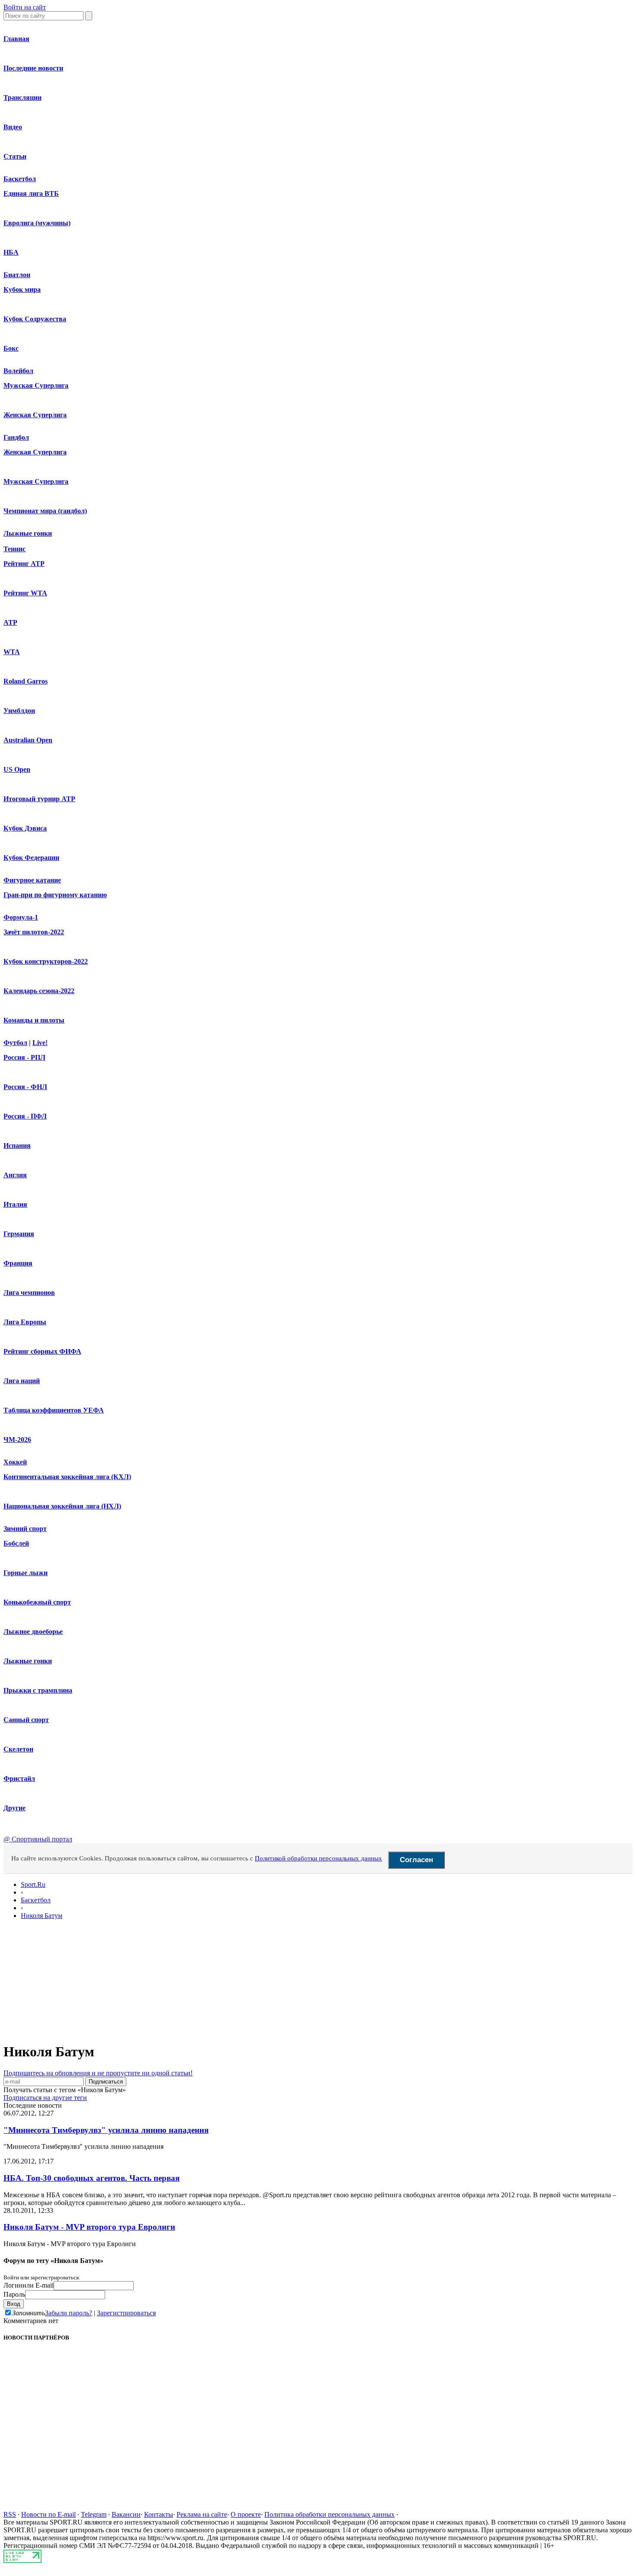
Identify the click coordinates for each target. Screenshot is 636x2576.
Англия (15, 1175)
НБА (11, 252)
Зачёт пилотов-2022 (34, 932)
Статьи (15, 156)
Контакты (159, 2514)
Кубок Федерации (31, 858)
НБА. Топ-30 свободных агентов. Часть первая (92, 2178)
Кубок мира (22, 289)
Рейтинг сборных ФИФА (42, 1351)
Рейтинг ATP (24, 564)
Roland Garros (26, 681)
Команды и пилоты (34, 1020)
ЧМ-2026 (17, 1440)
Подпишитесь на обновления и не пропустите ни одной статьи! (98, 2073)
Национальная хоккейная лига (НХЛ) (62, 1506)
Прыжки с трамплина (38, 1690)
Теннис (14, 549)
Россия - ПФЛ (25, 1116)
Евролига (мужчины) (37, 223)
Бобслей (16, 1543)
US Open (17, 769)
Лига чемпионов (29, 1293)
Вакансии (126, 2514)
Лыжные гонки (28, 533)
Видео (13, 127)
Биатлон (17, 275)
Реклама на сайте (202, 2514)
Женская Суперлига (35, 415)
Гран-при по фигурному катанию (55, 895)
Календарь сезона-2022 (39, 991)
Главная (16, 39)
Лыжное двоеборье (33, 1632)
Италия (15, 1204)
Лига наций (22, 1381)
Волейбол (18, 371)
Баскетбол (20, 179)
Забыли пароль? (69, 2313)
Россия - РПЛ (24, 1057)
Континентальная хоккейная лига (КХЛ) (67, 1477)
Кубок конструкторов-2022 (46, 961)
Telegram (94, 2514)
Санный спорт (26, 1720)
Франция (18, 1263)
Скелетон (18, 1749)
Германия (19, 1234)
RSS (10, 2514)
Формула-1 (21, 917)
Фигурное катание (32, 880)
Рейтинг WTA (25, 593)
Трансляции (22, 97)
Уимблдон (19, 711)
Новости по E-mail (48, 2514)
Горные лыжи (26, 1573)
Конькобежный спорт (37, 1602)
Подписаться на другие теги (45, 2098)
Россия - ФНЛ (25, 1087)
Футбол (15, 1043)
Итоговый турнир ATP (39, 799)
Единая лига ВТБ (31, 193)
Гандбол (16, 437)
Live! (40, 1043)
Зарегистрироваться (126, 2313)
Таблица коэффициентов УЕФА (54, 1410)
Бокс (11, 348)
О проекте (246, 2514)
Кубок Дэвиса (25, 828)
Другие (14, 1808)
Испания (17, 1146)
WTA (12, 652)
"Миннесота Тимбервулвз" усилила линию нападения (106, 2130)
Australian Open (28, 740)
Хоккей (15, 1462)
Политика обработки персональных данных (329, 2514)
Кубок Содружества (35, 319)
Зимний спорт (25, 1529)
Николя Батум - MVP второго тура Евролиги (89, 2227)
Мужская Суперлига (36, 385)
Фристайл (19, 1779)
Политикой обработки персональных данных (318, 1858)
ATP (10, 622)
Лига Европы (25, 1322)
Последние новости (33, 68)
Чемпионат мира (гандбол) (45, 511)
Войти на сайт (25, 7)
